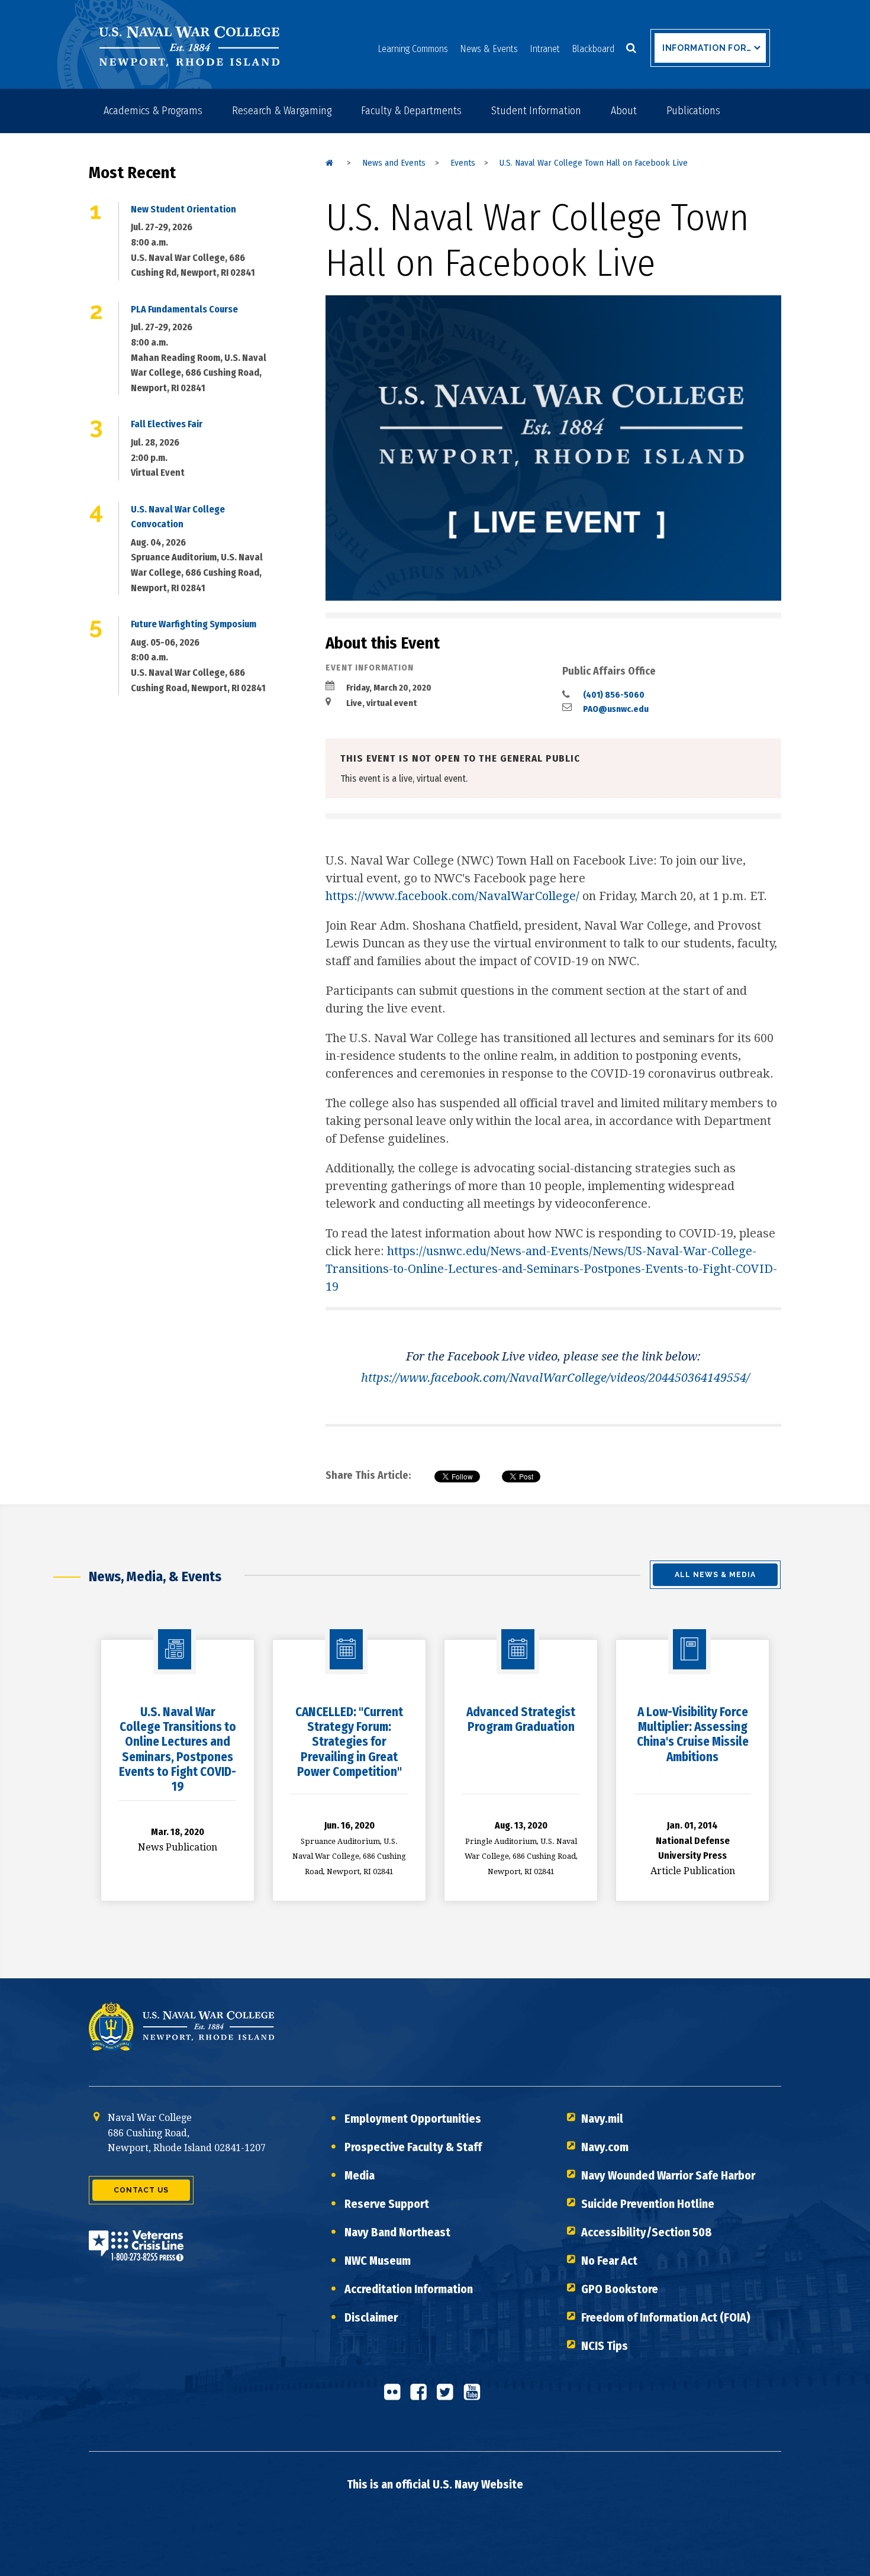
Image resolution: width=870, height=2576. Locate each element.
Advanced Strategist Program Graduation (521, 1719)
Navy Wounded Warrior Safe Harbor (668, 2175)
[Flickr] (395, 2397)
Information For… (707, 48)
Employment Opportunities (413, 2119)
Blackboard (593, 49)
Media (360, 2175)
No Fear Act (609, 2261)
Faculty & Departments (411, 111)
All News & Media (715, 1575)
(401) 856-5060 (614, 695)
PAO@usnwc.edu (616, 709)
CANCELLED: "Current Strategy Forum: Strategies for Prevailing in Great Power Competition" (349, 1742)
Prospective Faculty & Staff (413, 2147)
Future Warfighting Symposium (194, 624)
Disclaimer (371, 2317)
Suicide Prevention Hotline (648, 2204)
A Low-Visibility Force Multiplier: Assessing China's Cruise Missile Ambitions (693, 1734)
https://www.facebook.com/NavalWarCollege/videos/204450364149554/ (555, 1378)
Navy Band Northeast (397, 2232)
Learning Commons (413, 49)
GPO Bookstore (620, 2289)
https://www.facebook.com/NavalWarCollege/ (452, 896)
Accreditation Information (409, 2289)
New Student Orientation (183, 209)
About (624, 111)
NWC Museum (378, 2261)
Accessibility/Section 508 (647, 2232)
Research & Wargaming (282, 111)
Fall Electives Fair (167, 424)
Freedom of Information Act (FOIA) (666, 2317)
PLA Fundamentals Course (184, 309)
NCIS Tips (605, 2346)
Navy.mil (602, 2119)
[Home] (329, 163)
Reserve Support (387, 2204)
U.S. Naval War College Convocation (178, 517)
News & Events (489, 49)
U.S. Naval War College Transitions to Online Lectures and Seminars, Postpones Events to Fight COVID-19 (178, 1749)
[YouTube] (475, 2397)
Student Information (536, 111)
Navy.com (605, 2147)
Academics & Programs (153, 111)
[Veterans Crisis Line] (136, 2253)
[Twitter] (449, 2397)
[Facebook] (422, 2397)
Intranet (545, 49)
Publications (693, 111)
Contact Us (141, 2190)
